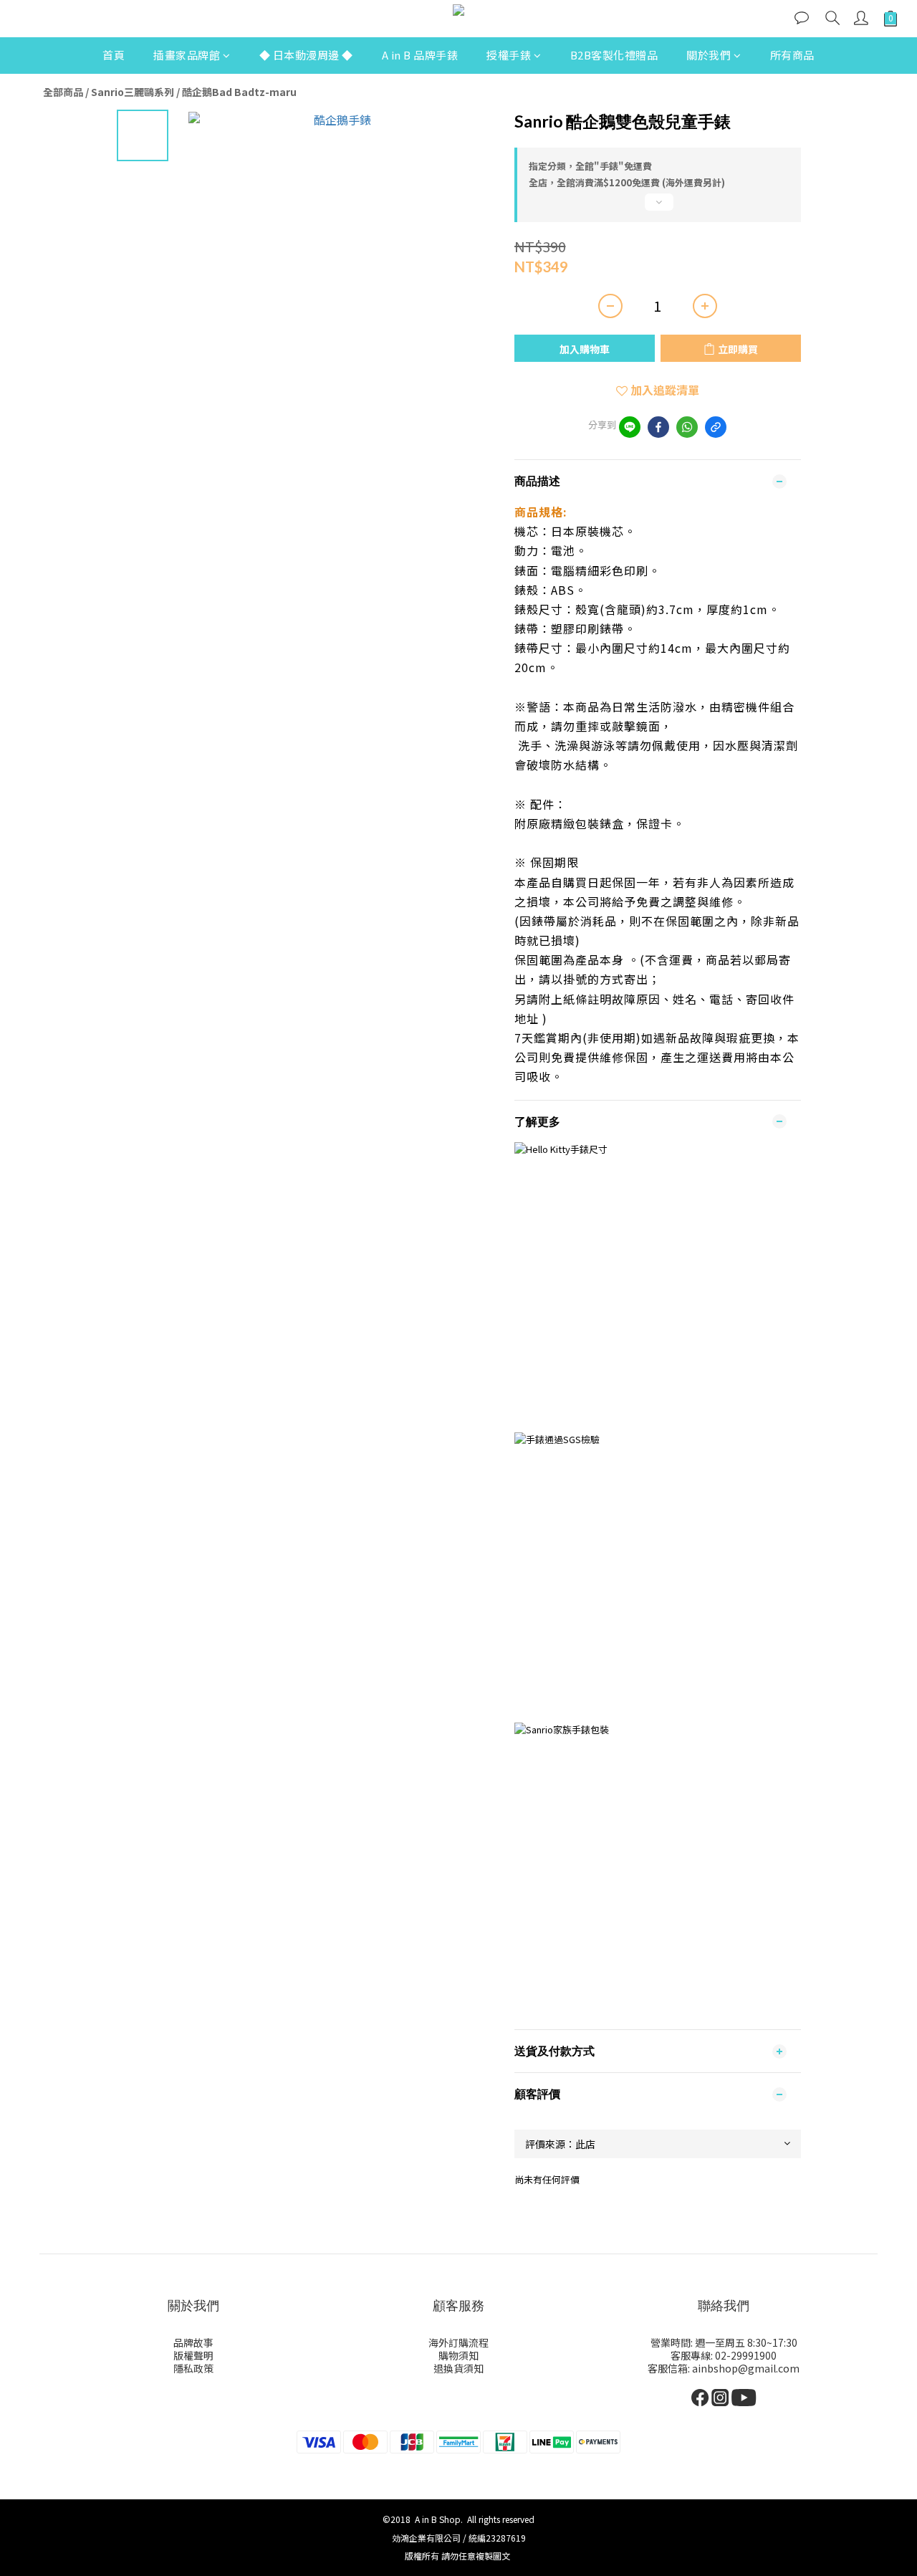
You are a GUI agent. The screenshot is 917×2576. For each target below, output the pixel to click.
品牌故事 (193, 2342)
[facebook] (658, 427)
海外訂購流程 (458, 2342)
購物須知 (458, 2355)
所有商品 (792, 55)
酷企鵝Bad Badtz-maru (239, 92)
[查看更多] (658, 208)
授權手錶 (509, 55)
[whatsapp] (687, 427)
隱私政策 (193, 2368)
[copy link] (716, 427)
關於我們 (709, 55)
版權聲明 (193, 2355)
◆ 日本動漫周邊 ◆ (306, 55)
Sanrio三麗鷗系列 (133, 92)
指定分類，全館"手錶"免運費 (590, 166)
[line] (630, 427)
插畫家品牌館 (187, 55)
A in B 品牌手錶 (420, 55)
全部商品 (63, 92)
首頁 (114, 55)
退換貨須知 (458, 2368)
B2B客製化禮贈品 (614, 55)
